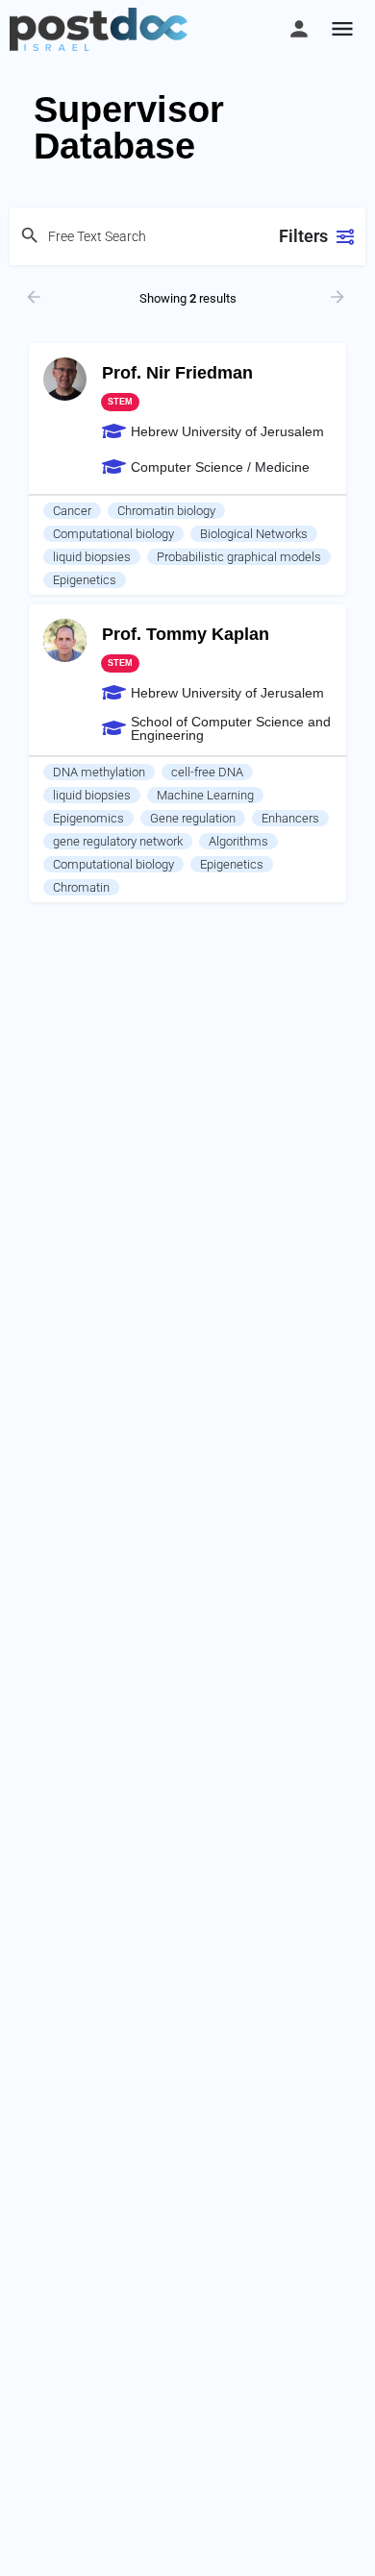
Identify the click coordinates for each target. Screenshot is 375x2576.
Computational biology (113, 534)
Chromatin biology (166, 511)
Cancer (72, 511)
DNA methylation (99, 772)
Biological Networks (254, 534)
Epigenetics (85, 580)
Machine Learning (205, 795)
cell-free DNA (207, 772)
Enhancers (290, 818)
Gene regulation (193, 818)
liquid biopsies (92, 557)
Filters (303, 236)
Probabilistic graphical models (239, 557)
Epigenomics (88, 818)
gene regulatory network (118, 841)
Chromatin (81, 887)
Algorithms (238, 841)
